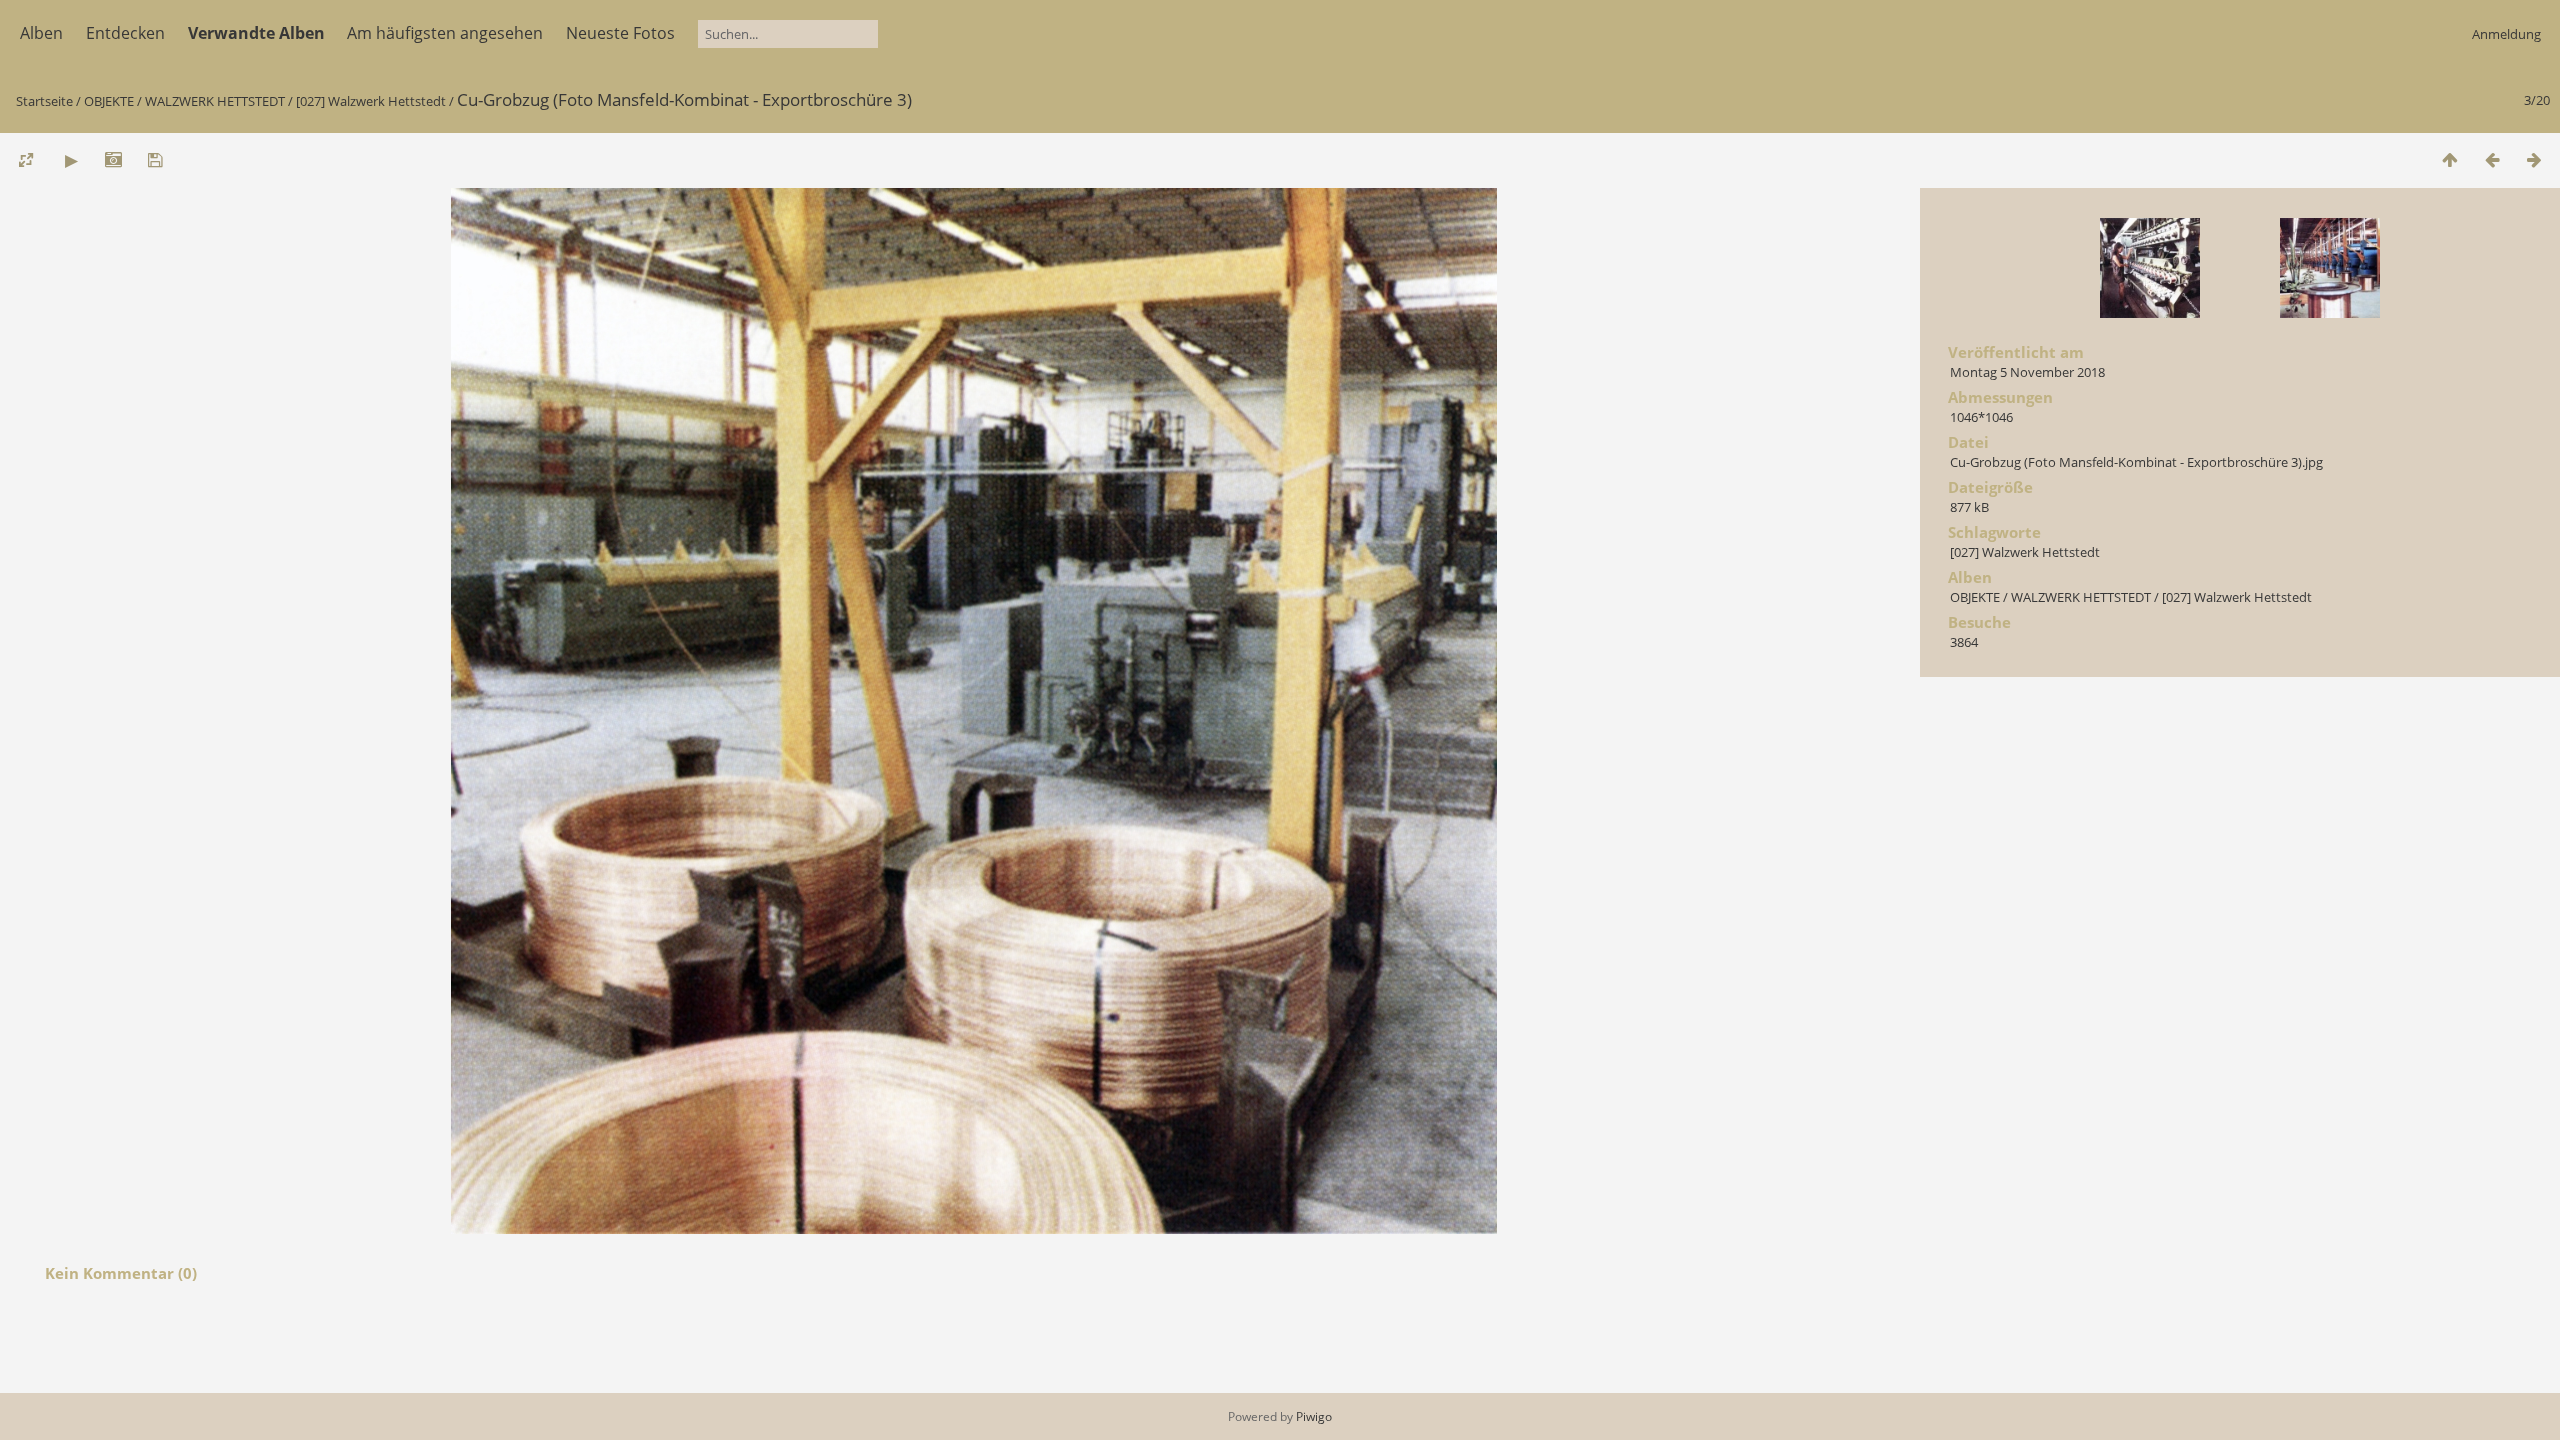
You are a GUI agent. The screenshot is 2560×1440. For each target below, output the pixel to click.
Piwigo (1314, 1416)
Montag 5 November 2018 (2027, 372)
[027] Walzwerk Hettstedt (371, 101)
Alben (41, 33)
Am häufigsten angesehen (445, 33)
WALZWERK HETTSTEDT (215, 101)
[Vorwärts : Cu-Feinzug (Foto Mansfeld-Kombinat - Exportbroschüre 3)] (2534, 159)
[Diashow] (71, 159)
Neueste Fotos (620, 33)
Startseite (44, 101)
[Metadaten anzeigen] (113, 159)
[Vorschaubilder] (2450, 159)
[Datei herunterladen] (155, 159)
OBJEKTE (109, 101)
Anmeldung (2506, 34)
